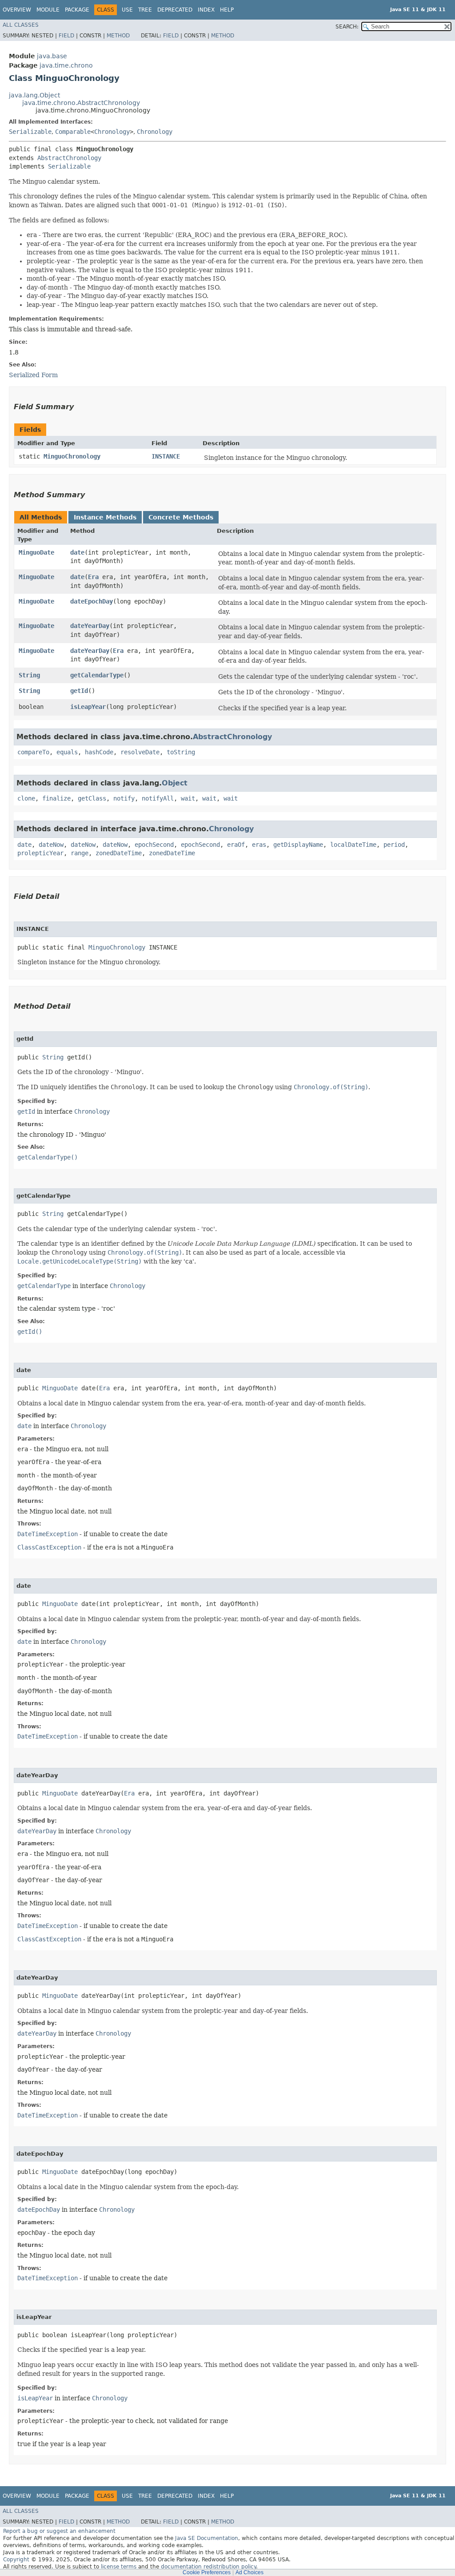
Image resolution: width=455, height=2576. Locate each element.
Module (48, 10)
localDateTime (353, 845)
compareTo (33, 752)
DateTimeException (48, 1534)
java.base (52, 56)
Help (227, 10)
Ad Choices (249, 2572)
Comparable (73, 132)
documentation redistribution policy (208, 2567)
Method (118, 36)
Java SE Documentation (207, 2538)
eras (259, 845)
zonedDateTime (119, 853)
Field (66, 36)
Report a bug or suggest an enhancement (59, 2531)
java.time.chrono (66, 65)
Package (77, 10)
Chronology (112, 132)
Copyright (16, 2560)
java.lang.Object (34, 95)
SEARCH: (347, 27)
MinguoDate (36, 552)
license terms (119, 2567)
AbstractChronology (69, 158)
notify (124, 798)
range (80, 853)
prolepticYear (40, 853)
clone (26, 798)
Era (93, 577)
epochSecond (154, 845)
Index (206, 10)
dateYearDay (90, 626)
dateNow (51, 845)
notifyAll (158, 798)
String (29, 675)
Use (127, 10)
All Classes (21, 25)
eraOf (236, 845)
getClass (92, 798)
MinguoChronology (72, 456)
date (77, 552)
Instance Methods (105, 517)
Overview (17, 10)
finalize (56, 798)
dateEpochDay (92, 601)
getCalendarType (97, 675)
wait (188, 798)
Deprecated (175, 10)
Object (175, 783)
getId (79, 691)
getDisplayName (298, 845)
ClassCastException (49, 1547)
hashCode (99, 752)
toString (181, 752)
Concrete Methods (181, 517)
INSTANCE (166, 456)
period (394, 845)
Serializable (30, 132)
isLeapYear (88, 707)
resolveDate (140, 752)
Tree (145, 10)
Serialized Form (33, 375)
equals (67, 752)
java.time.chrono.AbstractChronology (81, 103)
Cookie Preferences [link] (207, 2572)
